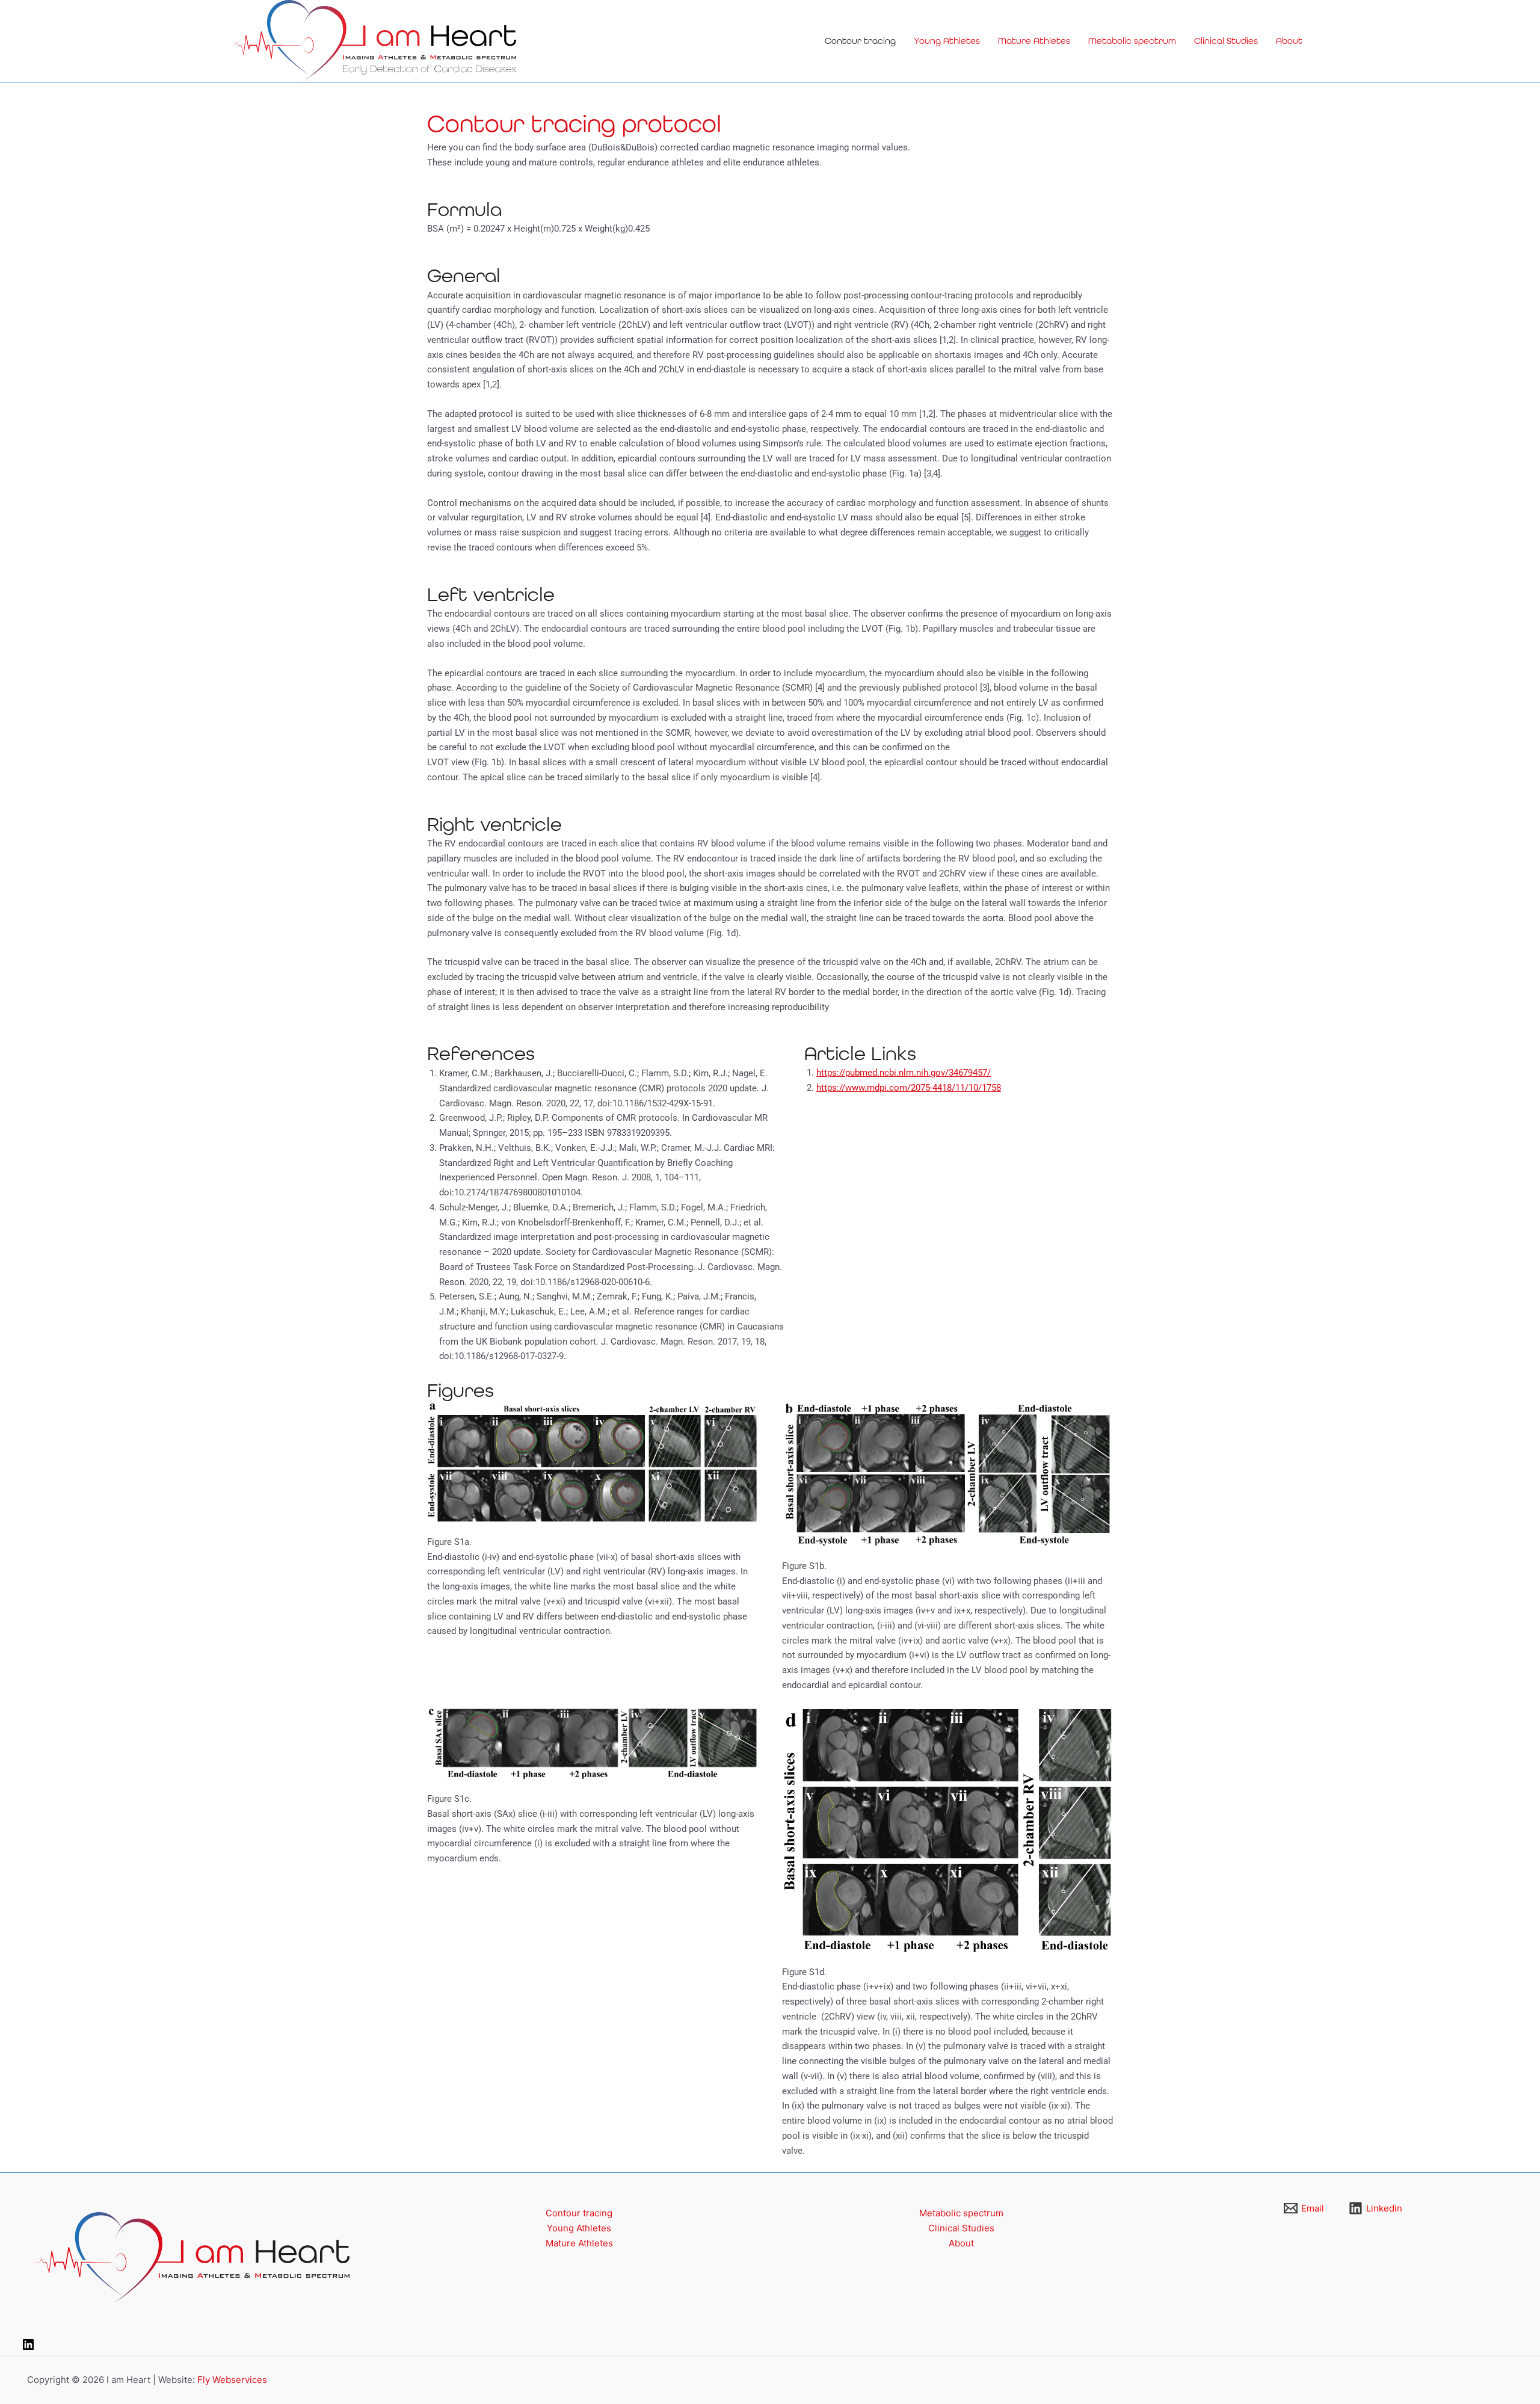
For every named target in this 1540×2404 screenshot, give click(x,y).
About (1289, 41)
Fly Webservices (232, 2380)
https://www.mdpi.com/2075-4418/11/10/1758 (909, 1088)
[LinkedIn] (28, 2348)
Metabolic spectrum (1132, 41)
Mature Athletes (1034, 41)
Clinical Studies (1226, 41)
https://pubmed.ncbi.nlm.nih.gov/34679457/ (904, 1073)
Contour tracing (860, 41)
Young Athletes (947, 41)
